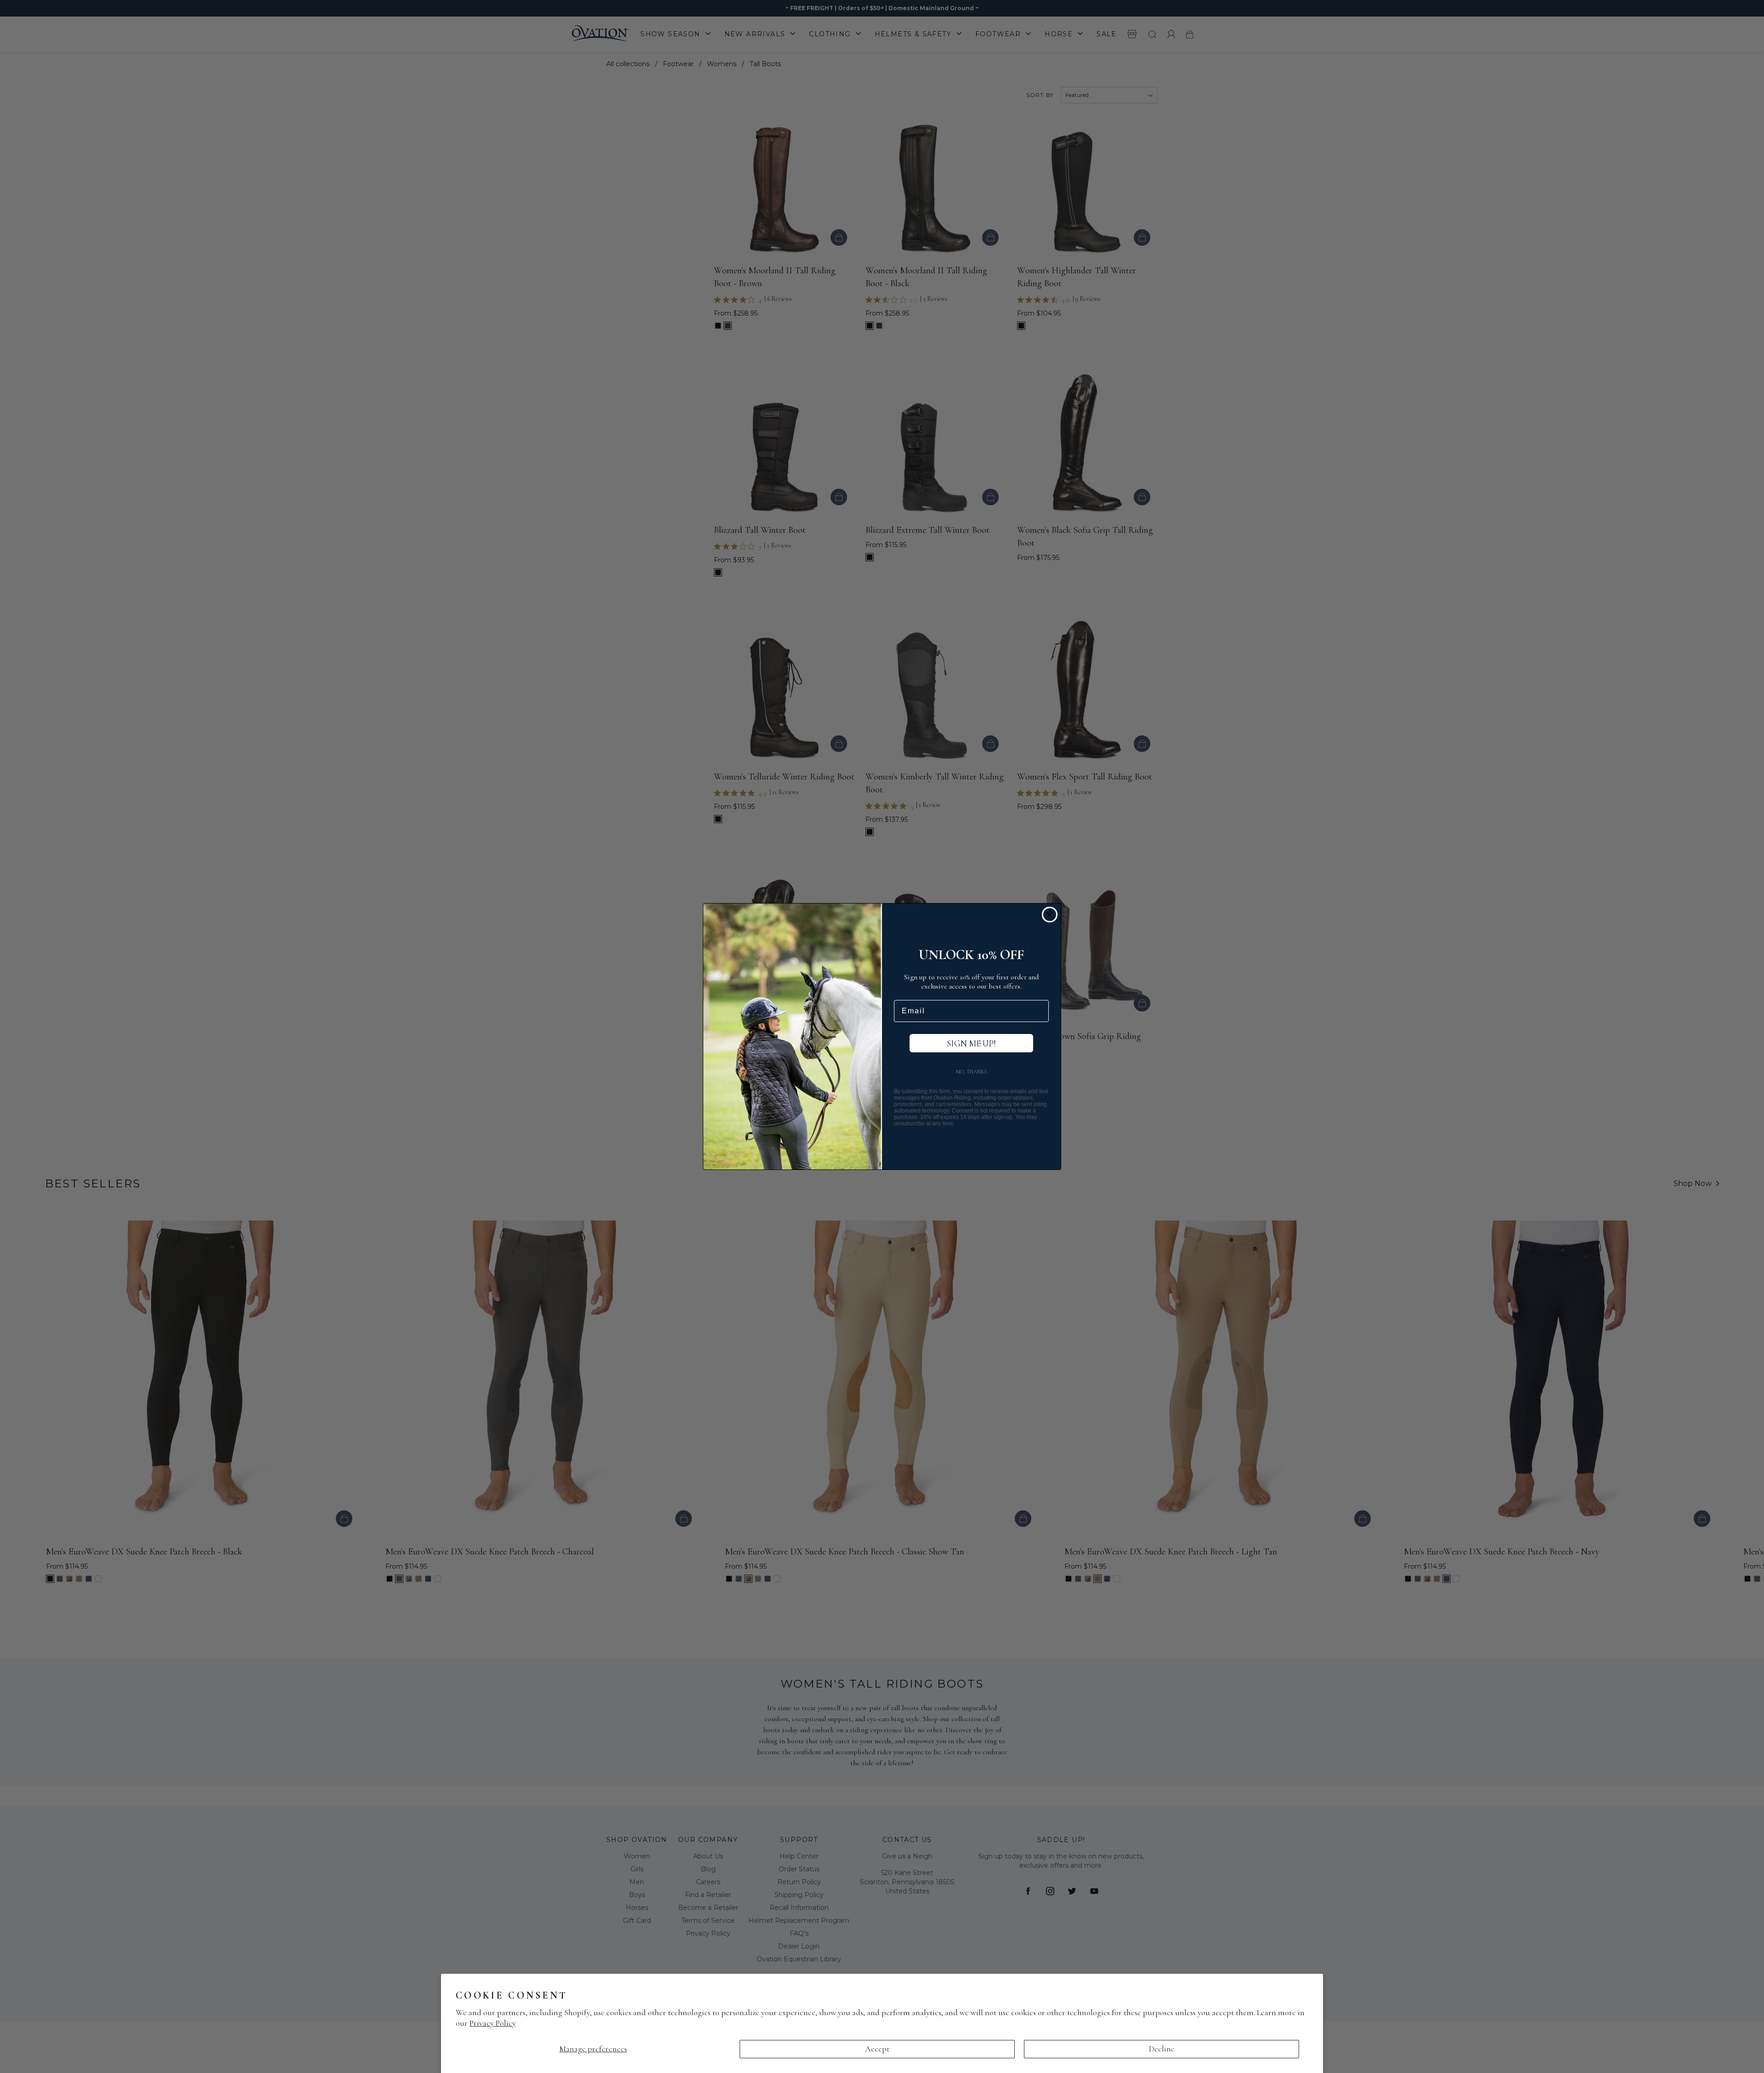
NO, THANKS (972, 1072)
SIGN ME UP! (971, 1043)
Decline (1162, 2049)
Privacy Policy (493, 2023)
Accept (877, 2049)
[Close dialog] (1050, 915)
